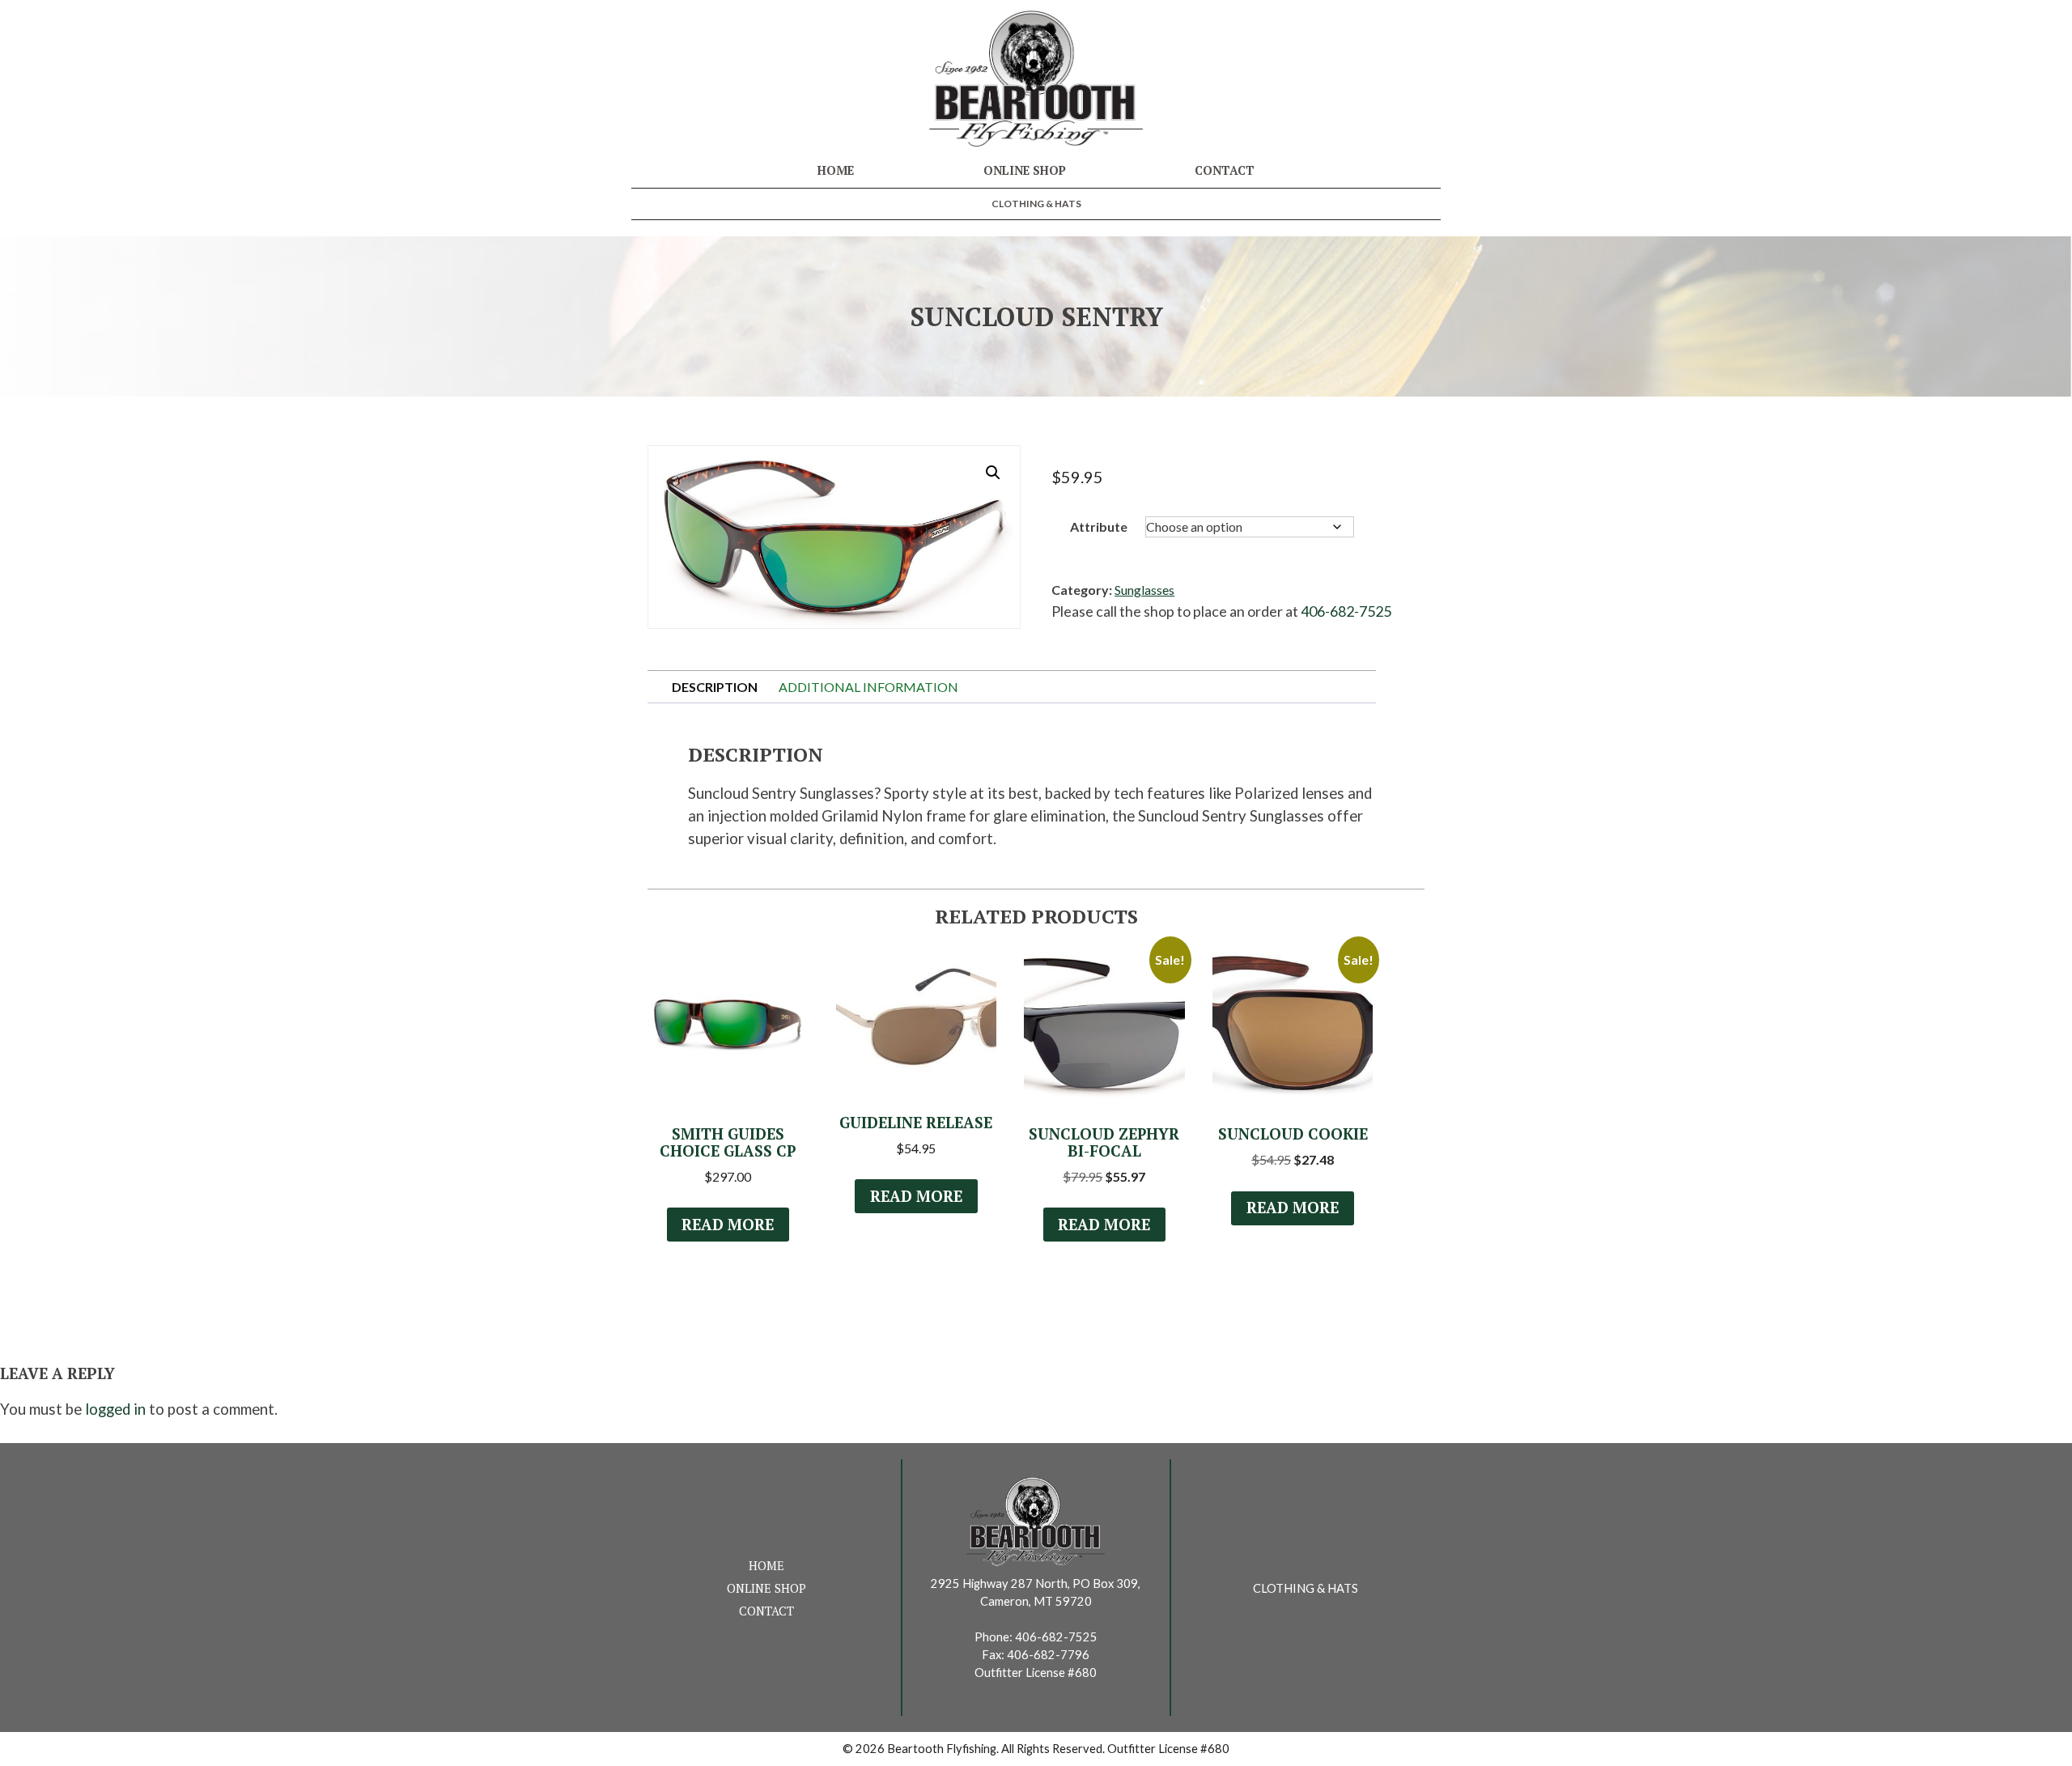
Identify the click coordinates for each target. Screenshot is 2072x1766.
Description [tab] (715, 687)
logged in (115, 1409)
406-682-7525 (1346, 611)
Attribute (1099, 526)
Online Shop (1025, 170)
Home (836, 170)
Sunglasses (1144, 590)
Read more (728, 1225)
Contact (1225, 170)
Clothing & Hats (1036, 204)
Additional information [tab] (868, 687)
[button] (993, 473)
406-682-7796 (1048, 1655)
